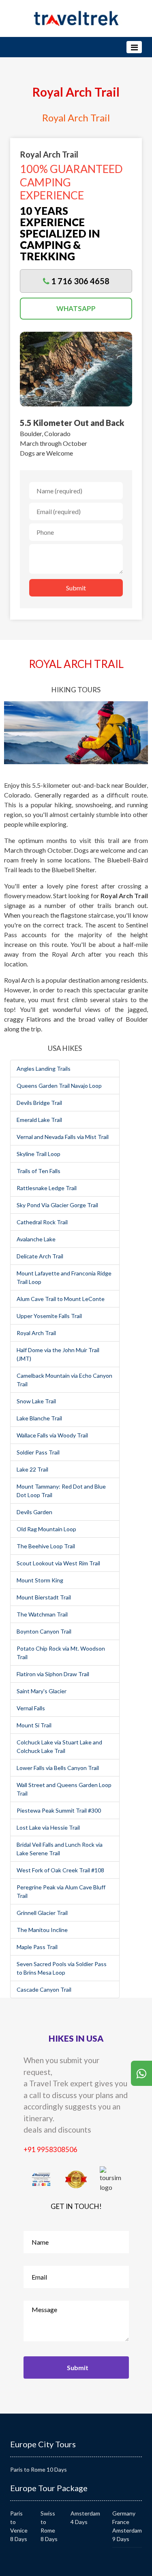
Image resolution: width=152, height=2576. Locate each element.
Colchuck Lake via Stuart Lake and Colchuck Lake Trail (59, 1746)
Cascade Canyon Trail (44, 1989)
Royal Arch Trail (36, 1333)
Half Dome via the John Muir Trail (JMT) (58, 1354)
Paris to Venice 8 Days (19, 2526)
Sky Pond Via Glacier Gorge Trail (57, 1205)
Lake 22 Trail (32, 1469)
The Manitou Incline (42, 1930)
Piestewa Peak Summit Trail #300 (59, 1810)
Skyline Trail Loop (39, 1154)
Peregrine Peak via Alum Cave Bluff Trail (61, 1891)
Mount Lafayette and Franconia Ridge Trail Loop (64, 1277)
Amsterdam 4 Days (85, 2518)
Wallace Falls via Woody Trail (52, 1435)
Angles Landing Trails (44, 1069)
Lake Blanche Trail (39, 1418)
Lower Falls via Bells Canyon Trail (58, 1768)
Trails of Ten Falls (39, 1171)
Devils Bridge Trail (39, 1103)
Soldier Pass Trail (38, 1452)
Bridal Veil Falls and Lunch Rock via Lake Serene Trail (60, 1849)
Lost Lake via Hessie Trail (48, 1827)
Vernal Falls (31, 1708)
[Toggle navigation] (134, 47)
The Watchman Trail (42, 1614)
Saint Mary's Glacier (42, 1691)
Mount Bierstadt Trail (44, 1597)
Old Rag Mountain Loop (46, 1529)
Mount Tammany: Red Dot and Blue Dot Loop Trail (61, 1491)
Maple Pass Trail (37, 1947)
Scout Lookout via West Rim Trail (58, 1563)
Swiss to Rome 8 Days (49, 2526)
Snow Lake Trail (36, 1401)
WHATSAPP (76, 308)
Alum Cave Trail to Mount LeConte (61, 1299)
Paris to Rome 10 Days (39, 2469)
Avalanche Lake (36, 1239)
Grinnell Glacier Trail (42, 1913)
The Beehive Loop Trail (46, 1546)
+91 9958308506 (50, 2149)
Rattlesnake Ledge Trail (47, 1188)
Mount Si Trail (34, 1725)
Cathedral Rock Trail (42, 1222)
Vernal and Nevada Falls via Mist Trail (63, 1137)
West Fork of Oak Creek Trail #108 (60, 1870)
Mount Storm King (40, 1580)
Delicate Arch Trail (40, 1256)
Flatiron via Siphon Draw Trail (53, 1674)
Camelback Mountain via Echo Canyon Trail (64, 1380)
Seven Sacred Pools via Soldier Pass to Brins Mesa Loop (62, 1968)
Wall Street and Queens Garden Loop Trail (64, 1789)
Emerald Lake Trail (39, 1120)
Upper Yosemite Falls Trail (49, 1316)
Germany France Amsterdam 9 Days (127, 2526)
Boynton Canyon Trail (44, 1631)
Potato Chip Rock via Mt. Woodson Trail (61, 1653)
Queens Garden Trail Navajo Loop (59, 1086)
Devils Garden (34, 1512)
